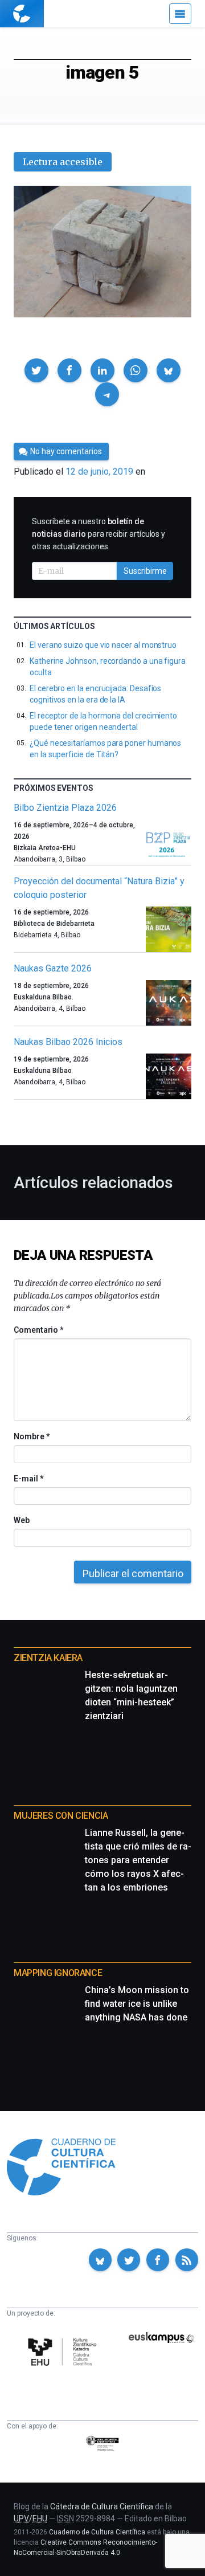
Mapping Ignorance (58, 1973)
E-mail (28, 1479)
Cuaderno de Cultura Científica (97, 2532)
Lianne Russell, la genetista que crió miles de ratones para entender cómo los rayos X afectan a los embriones (138, 1860)
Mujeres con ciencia (61, 1816)
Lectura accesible (63, 162)
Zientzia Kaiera (48, 1658)
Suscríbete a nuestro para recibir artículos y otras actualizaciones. (99, 534)
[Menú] (180, 14)
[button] (36, 370)
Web (22, 1520)
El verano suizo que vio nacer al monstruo (103, 645)
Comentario (38, 1330)
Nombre (31, 1436)
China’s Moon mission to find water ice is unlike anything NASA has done (137, 2004)
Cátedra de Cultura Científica (102, 2506)
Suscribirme (145, 571)
